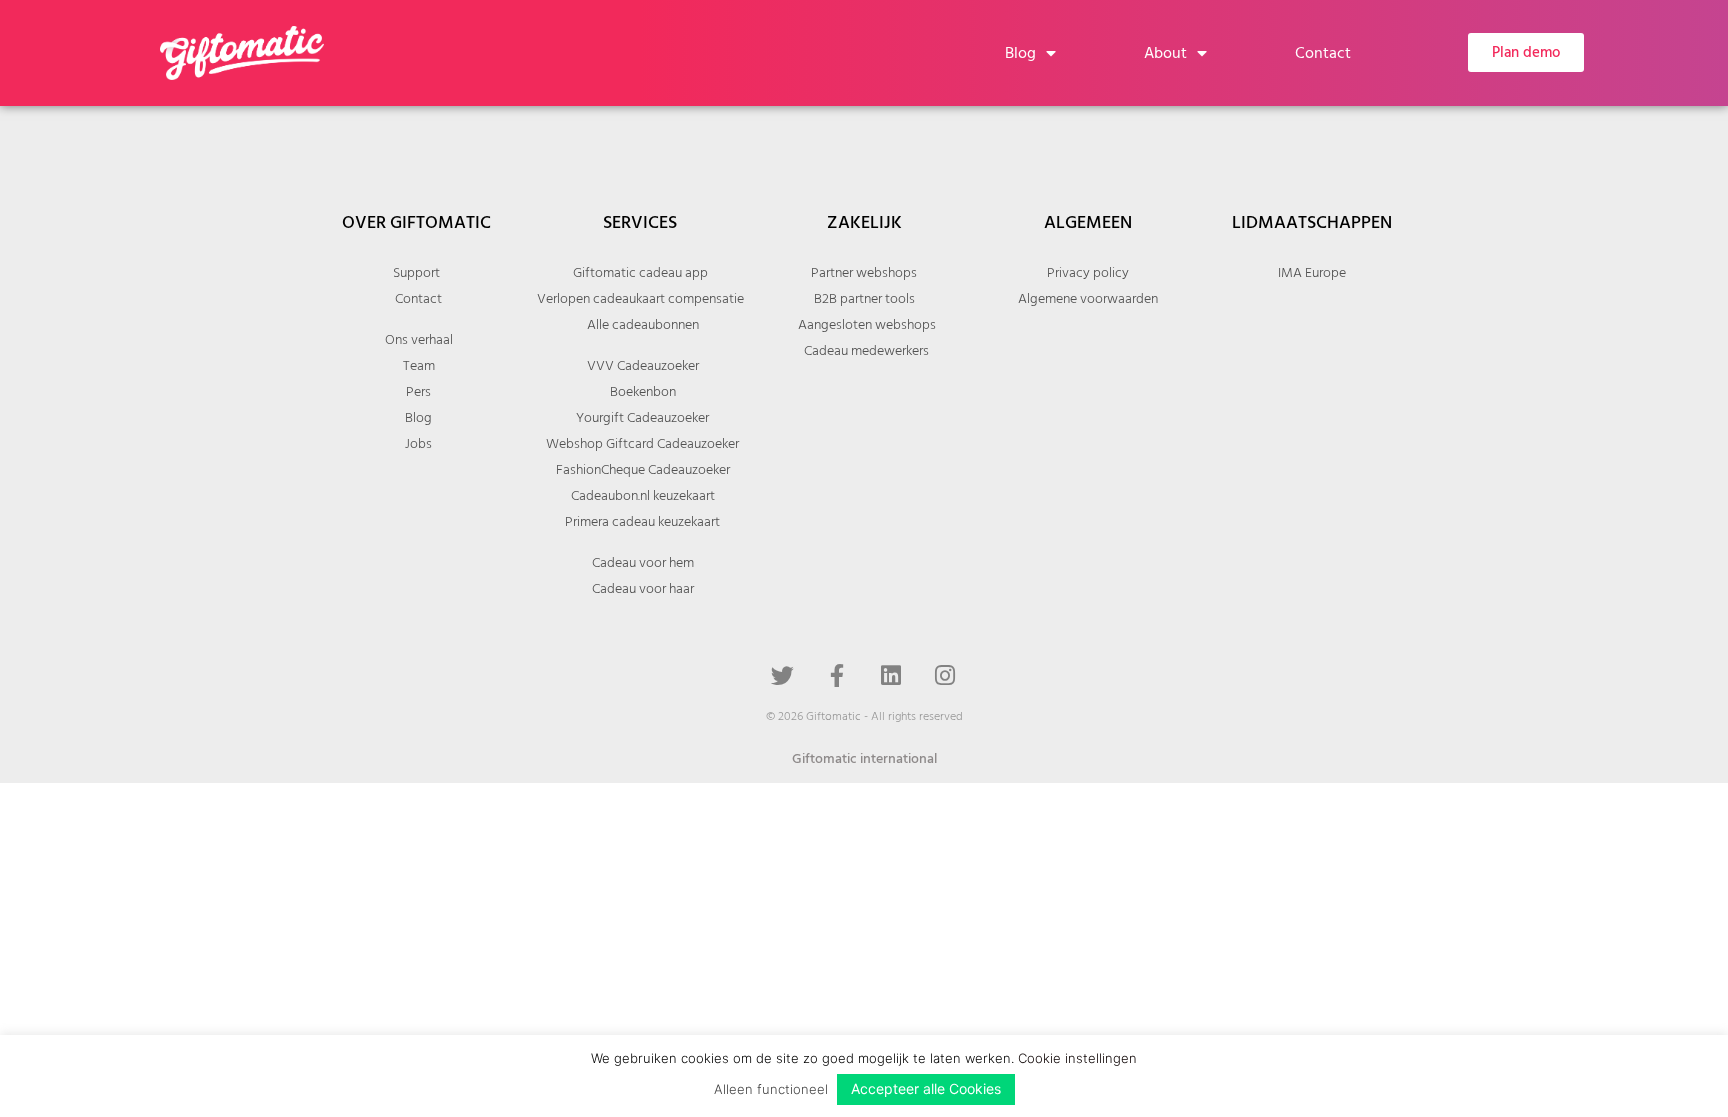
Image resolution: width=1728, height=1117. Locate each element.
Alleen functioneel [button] (771, 1089)
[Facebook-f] (837, 675)
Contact (1323, 53)
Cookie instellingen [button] (1077, 1058)
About (1165, 53)
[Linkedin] (891, 675)
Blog (1020, 53)
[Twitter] (783, 675)
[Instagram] (945, 675)
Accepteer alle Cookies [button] (926, 1088)
